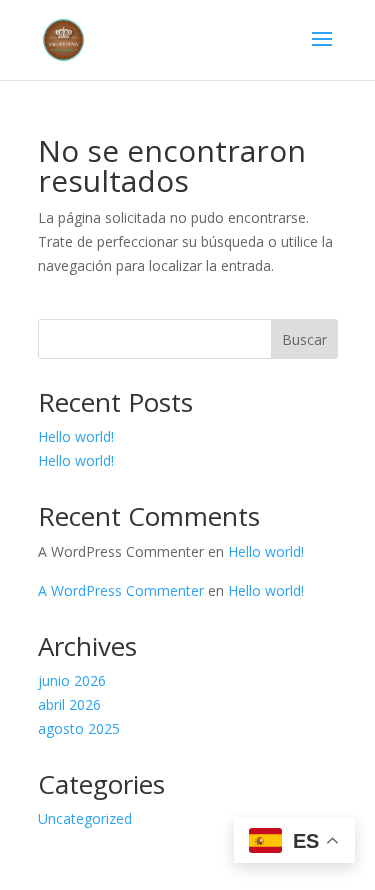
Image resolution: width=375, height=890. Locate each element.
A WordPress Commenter (121, 590)
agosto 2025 (79, 728)
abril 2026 (69, 704)
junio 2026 (72, 680)
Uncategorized (85, 818)
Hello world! (76, 436)
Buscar (304, 339)
